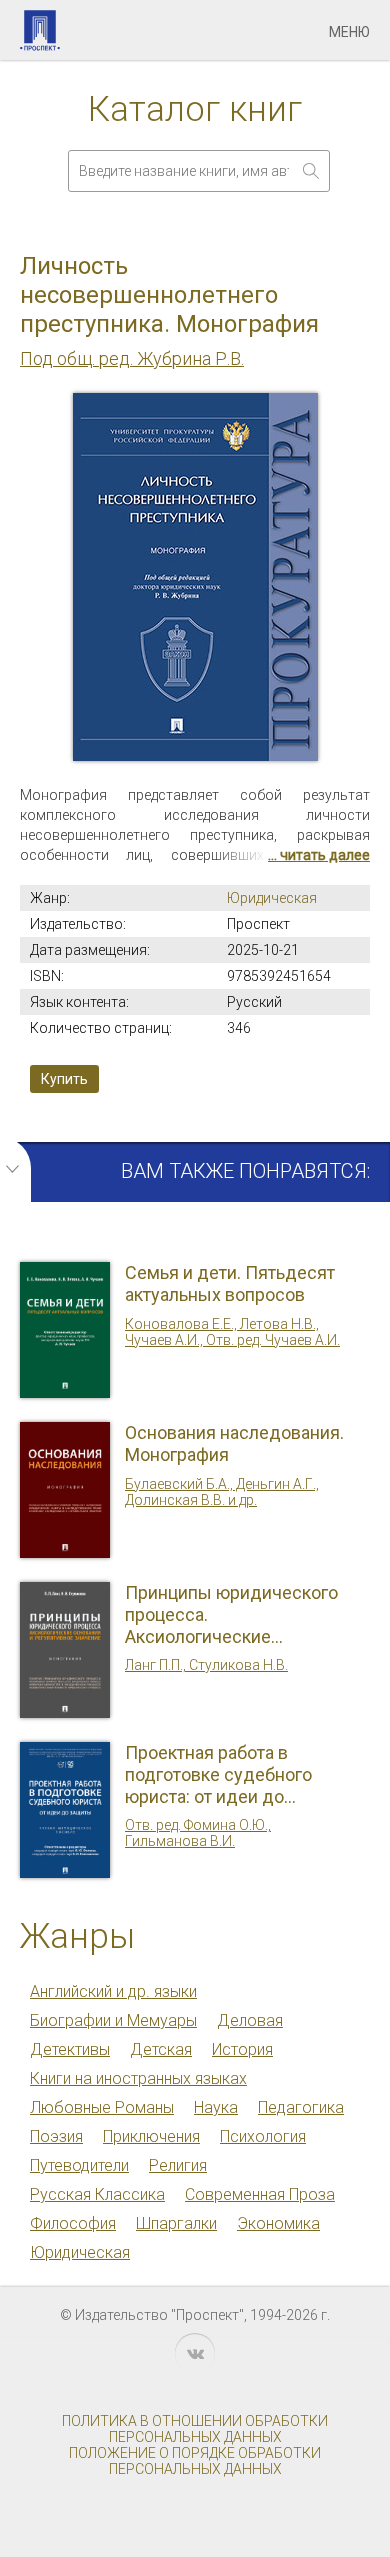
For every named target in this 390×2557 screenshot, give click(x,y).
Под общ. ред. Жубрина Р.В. (132, 358)
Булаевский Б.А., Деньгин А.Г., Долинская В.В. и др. (222, 1492)
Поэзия (56, 2136)
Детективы (70, 2049)
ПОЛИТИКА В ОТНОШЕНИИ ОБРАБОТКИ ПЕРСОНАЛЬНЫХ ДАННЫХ (195, 2429)
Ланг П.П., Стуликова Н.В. (206, 1665)
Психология (263, 2136)
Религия (178, 2165)
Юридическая (272, 898)
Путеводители (79, 2165)
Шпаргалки (176, 2223)
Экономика (278, 2223)
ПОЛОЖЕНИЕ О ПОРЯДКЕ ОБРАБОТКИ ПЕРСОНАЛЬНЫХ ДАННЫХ (195, 2461)
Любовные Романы (102, 2107)
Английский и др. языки (113, 1991)
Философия (73, 2223)
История (242, 2049)
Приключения (151, 2136)
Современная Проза (260, 2194)
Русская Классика (97, 2194)
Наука (216, 2107)
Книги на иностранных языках (138, 2078)
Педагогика (301, 2107)
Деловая (250, 2020)
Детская (161, 2049)
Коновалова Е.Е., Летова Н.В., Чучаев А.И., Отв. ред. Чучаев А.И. (232, 1332)
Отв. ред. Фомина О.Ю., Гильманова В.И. (198, 1833)
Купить (64, 1079)
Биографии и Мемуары (113, 2020)
